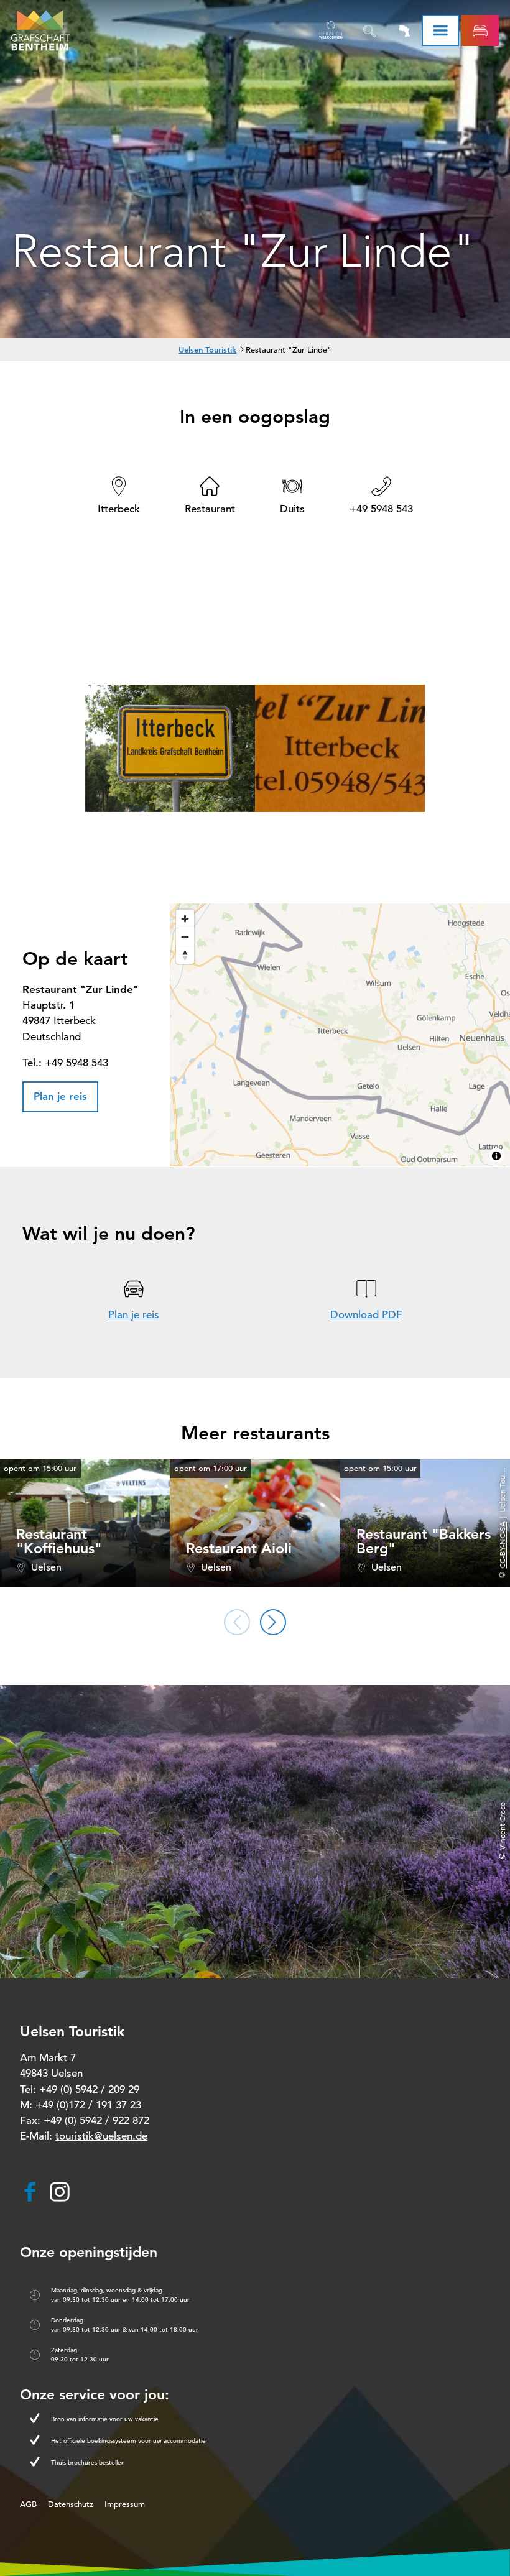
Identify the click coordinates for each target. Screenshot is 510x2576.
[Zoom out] (185, 937)
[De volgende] (273, 1622)
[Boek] (480, 30)
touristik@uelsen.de (101, 2136)
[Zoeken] (369, 30)
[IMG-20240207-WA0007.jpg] (340, 750)
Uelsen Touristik (207, 349)
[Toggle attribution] (496, 1156)
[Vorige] (237, 1622)
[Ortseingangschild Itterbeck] (170, 750)
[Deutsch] (331, 30)
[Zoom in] (185, 919)
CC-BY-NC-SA (502, 1545)
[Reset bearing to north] (185, 955)
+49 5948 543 (381, 509)
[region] (340, 1035)
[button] (60, 1097)
